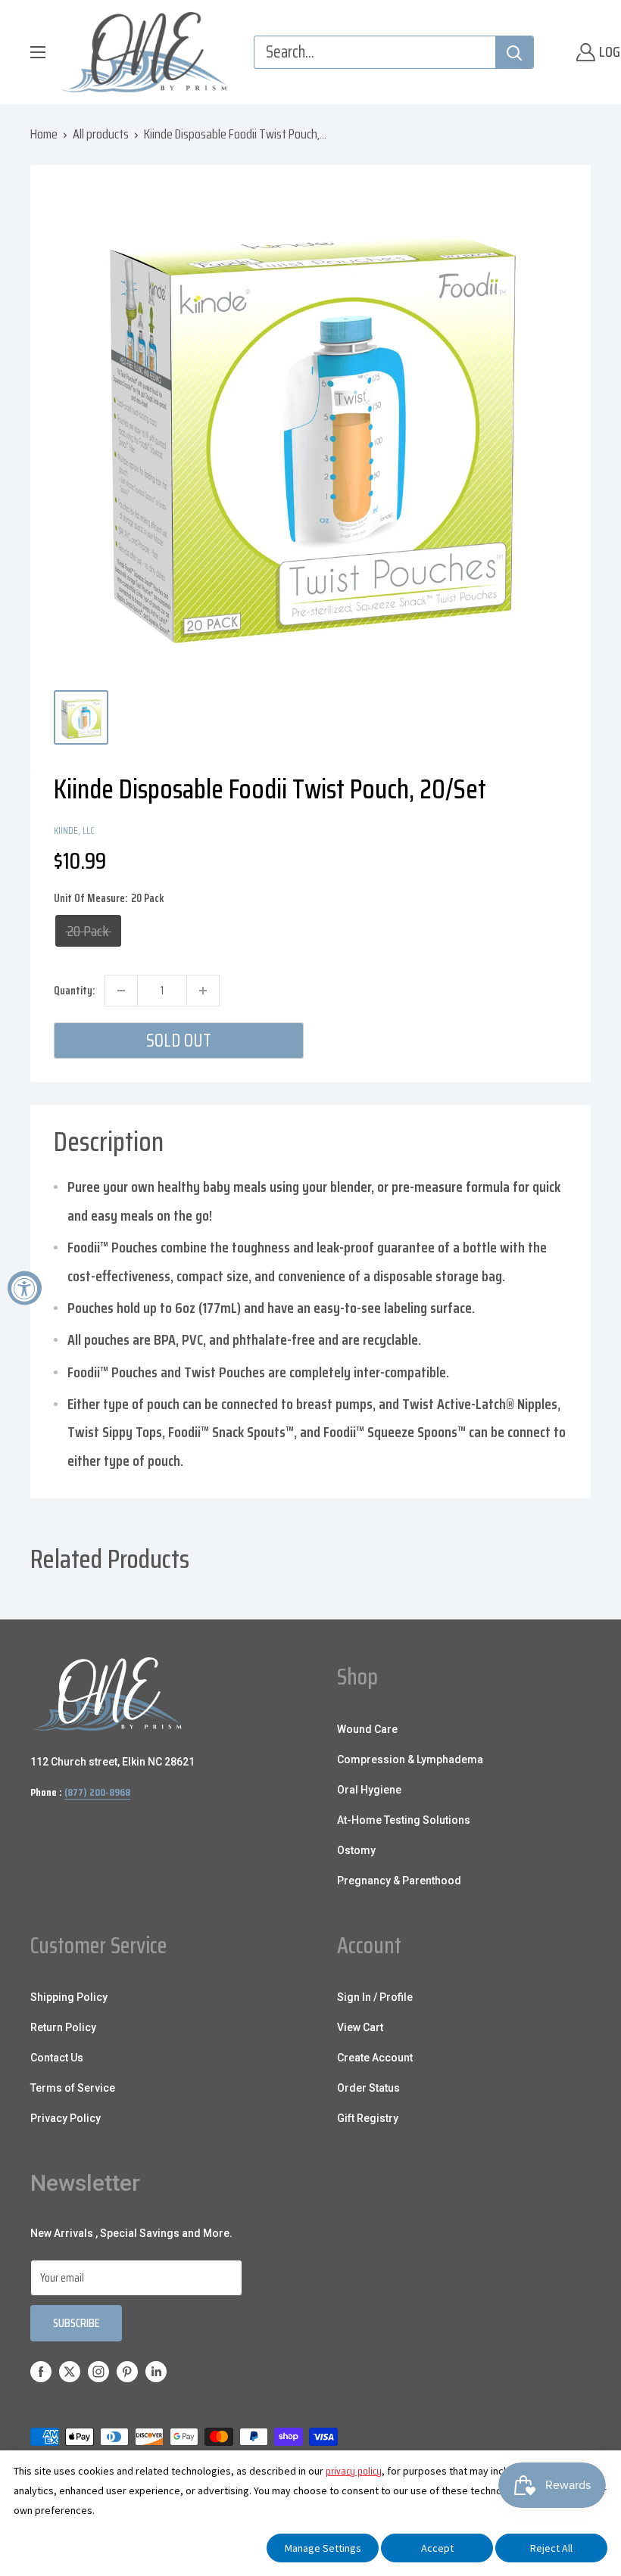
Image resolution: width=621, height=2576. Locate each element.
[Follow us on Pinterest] (127, 2371)
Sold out (179, 1041)
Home (44, 134)
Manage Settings (323, 2548)
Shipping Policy (69, 1997)
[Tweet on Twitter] (528, 829)
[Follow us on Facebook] (41, 2371)
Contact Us (57, 2058)
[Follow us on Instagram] (98, 2371)
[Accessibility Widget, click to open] (25, 1288)
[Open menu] (38, 52)
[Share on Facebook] (470, 829)
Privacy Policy (66, 2118)
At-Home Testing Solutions (404, 1820)
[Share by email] (557, 829)
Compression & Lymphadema (410, 1759)
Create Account (375, 2058)
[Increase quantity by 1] (203, 991)
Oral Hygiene (369, 1790)
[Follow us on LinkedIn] (156, 2371)
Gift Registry (368, 2118)
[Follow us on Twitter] (70, 2371)
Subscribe (76, 2323)
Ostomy (356, 1850)
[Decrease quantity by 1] (121, 991)
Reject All (551, 2548)
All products (101, 134)
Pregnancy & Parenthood (399, 1881)
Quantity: (74, 991)
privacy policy (354, 2471)
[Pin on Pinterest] (499, 829)
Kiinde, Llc (74, 831)
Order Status (368, 2088)
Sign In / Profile (375, 1997)
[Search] (514, 52)
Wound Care (367, 1729)
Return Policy (63, 2027)
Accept (437, 2548)
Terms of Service (73, 2088)
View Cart (360, 2027)
